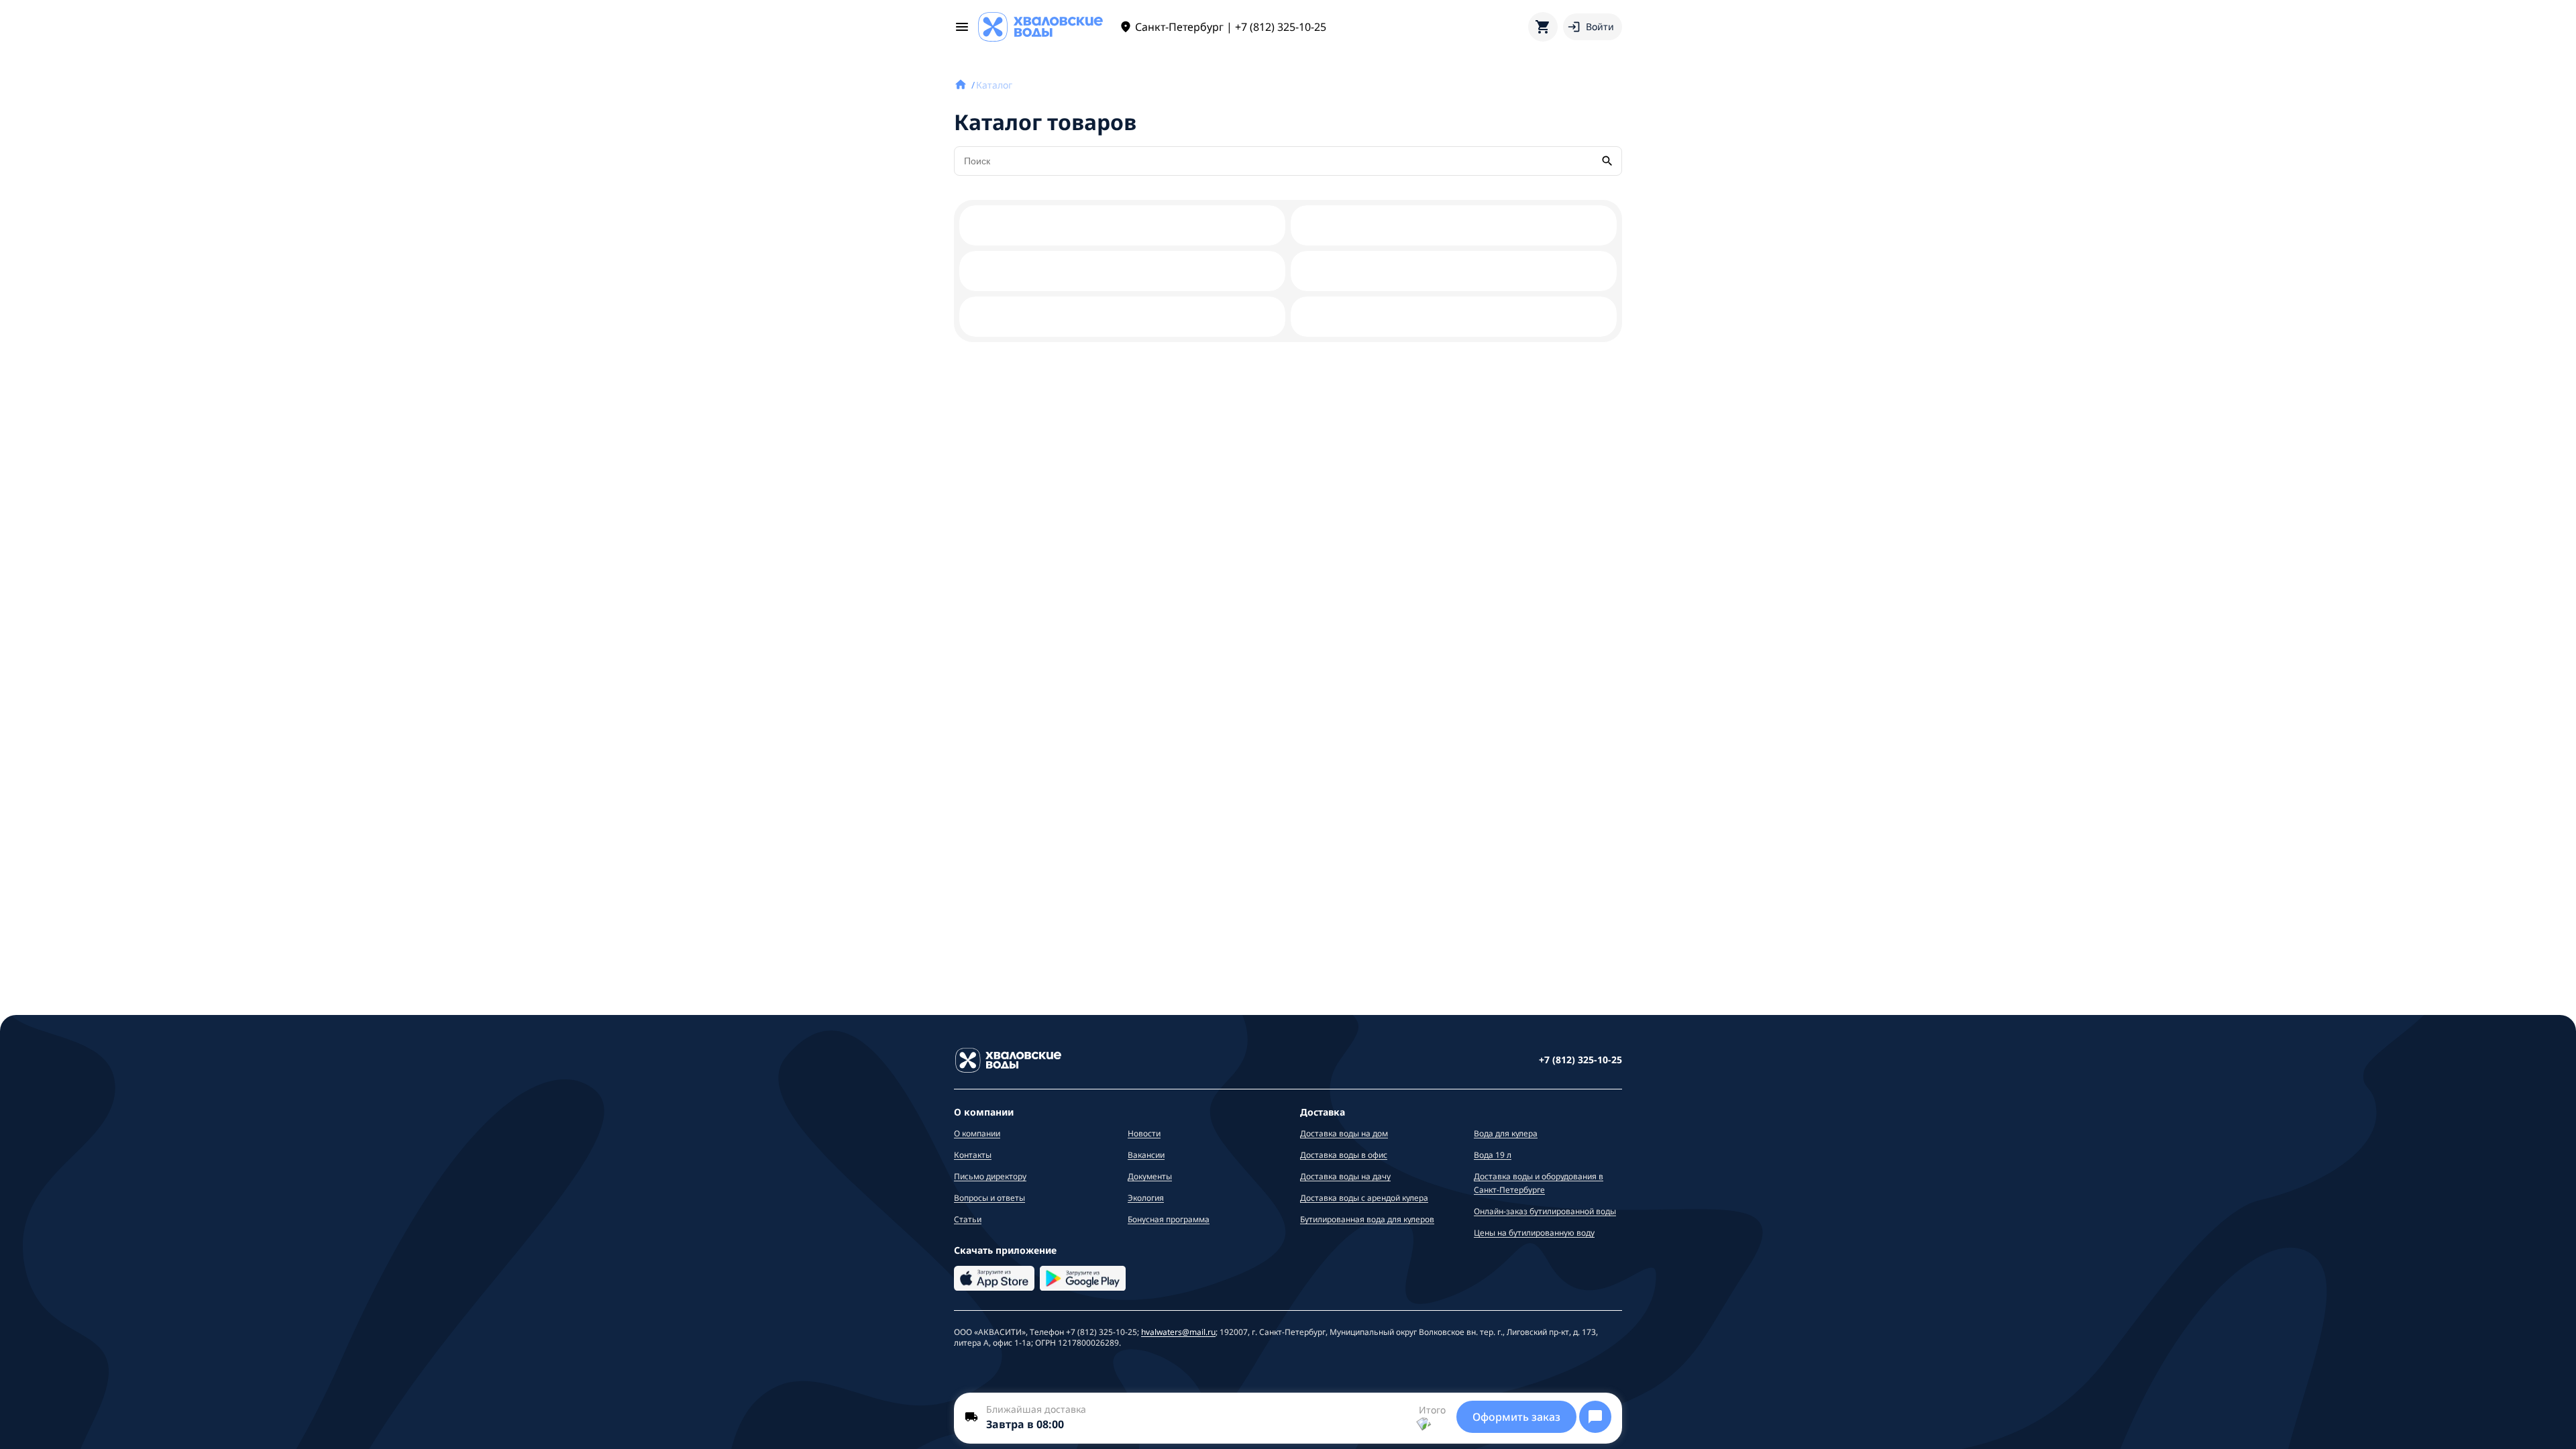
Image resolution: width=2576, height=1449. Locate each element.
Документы (1150, 1176)
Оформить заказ (1516, 1417)
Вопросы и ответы (989, 1198)
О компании (977, 1133)
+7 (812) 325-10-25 (1580, 1060)
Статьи (968, 1219)
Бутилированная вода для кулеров (1367, 1219)
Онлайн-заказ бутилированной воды (1545, 1211)
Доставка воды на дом (1344, 1133)
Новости (1144, 1133)
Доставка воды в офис (1344, 1155)
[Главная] (962, 85)
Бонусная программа (1169, 1219)
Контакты (973, 1155)
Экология (1146, 1198)
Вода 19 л (1493, 1155)
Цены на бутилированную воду (1534, 1233)
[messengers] (1595, 1417)
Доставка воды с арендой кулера (1364, 1198)
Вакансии (1146, 1155)
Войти (1600, 26)
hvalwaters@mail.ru (1178, 1332)
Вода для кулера (1506, 1133)
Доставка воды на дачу (1345, 1176)
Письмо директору (990, 1176)
